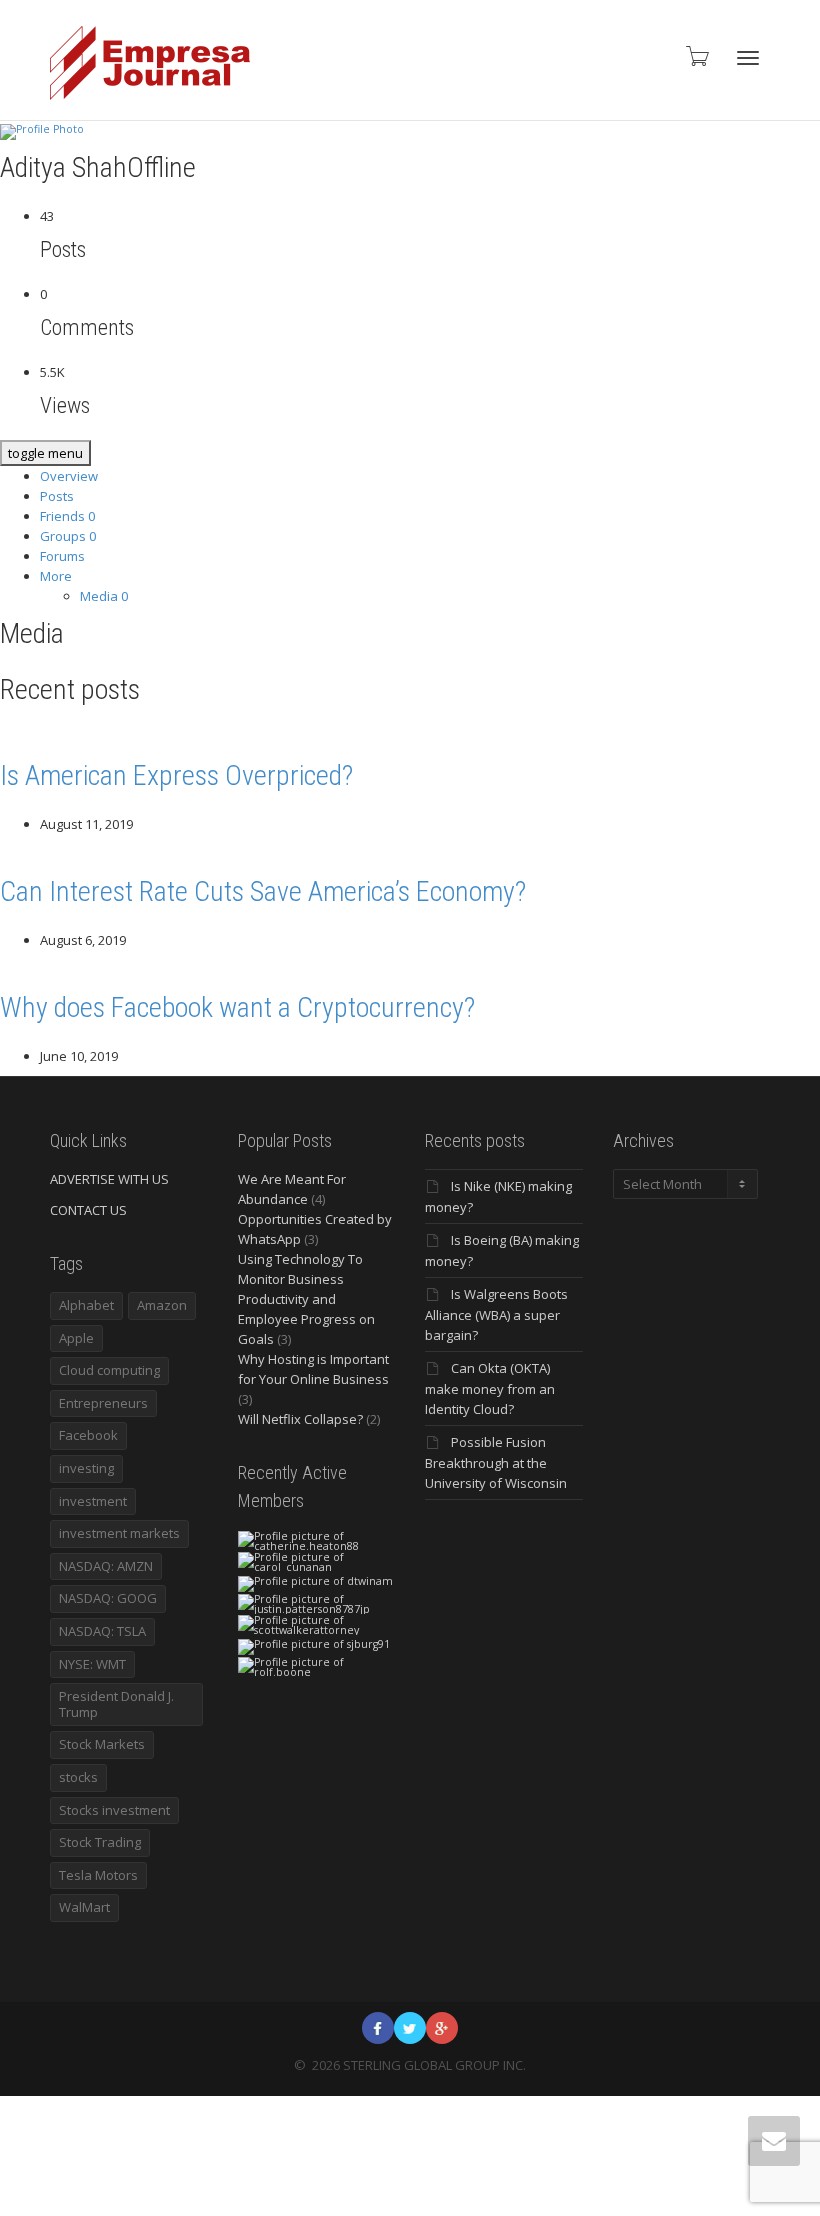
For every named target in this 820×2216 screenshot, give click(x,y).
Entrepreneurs (103, 1403)
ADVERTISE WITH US (109, 1179)
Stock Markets (102, 1744)
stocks (78, 1777)
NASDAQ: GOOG (108, 1598)
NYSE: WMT (92, 1664)
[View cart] (696, 55)
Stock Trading (100, 1842)
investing (86, 1468)
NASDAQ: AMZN (106, 1566)
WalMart (84, 1907)
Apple (76, 1338)
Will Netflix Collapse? (300, 1419)
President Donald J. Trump (116, 1704)
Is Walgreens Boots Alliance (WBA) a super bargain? (496, 1314)
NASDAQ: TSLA (102, 1631)
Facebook (88, 1435)
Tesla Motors (98, 1875)
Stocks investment (114, 1810)
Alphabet (86, 1305)
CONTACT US (88, 1210)
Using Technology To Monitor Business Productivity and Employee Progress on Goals (306, 1299)
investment (93, 1501)
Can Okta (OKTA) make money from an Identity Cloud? (490, 1388)
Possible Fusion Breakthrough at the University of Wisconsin (496, 1462)
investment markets (119, 1533)
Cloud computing (109, 1370)
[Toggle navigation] (748, 58)
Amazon (162, 1305)
